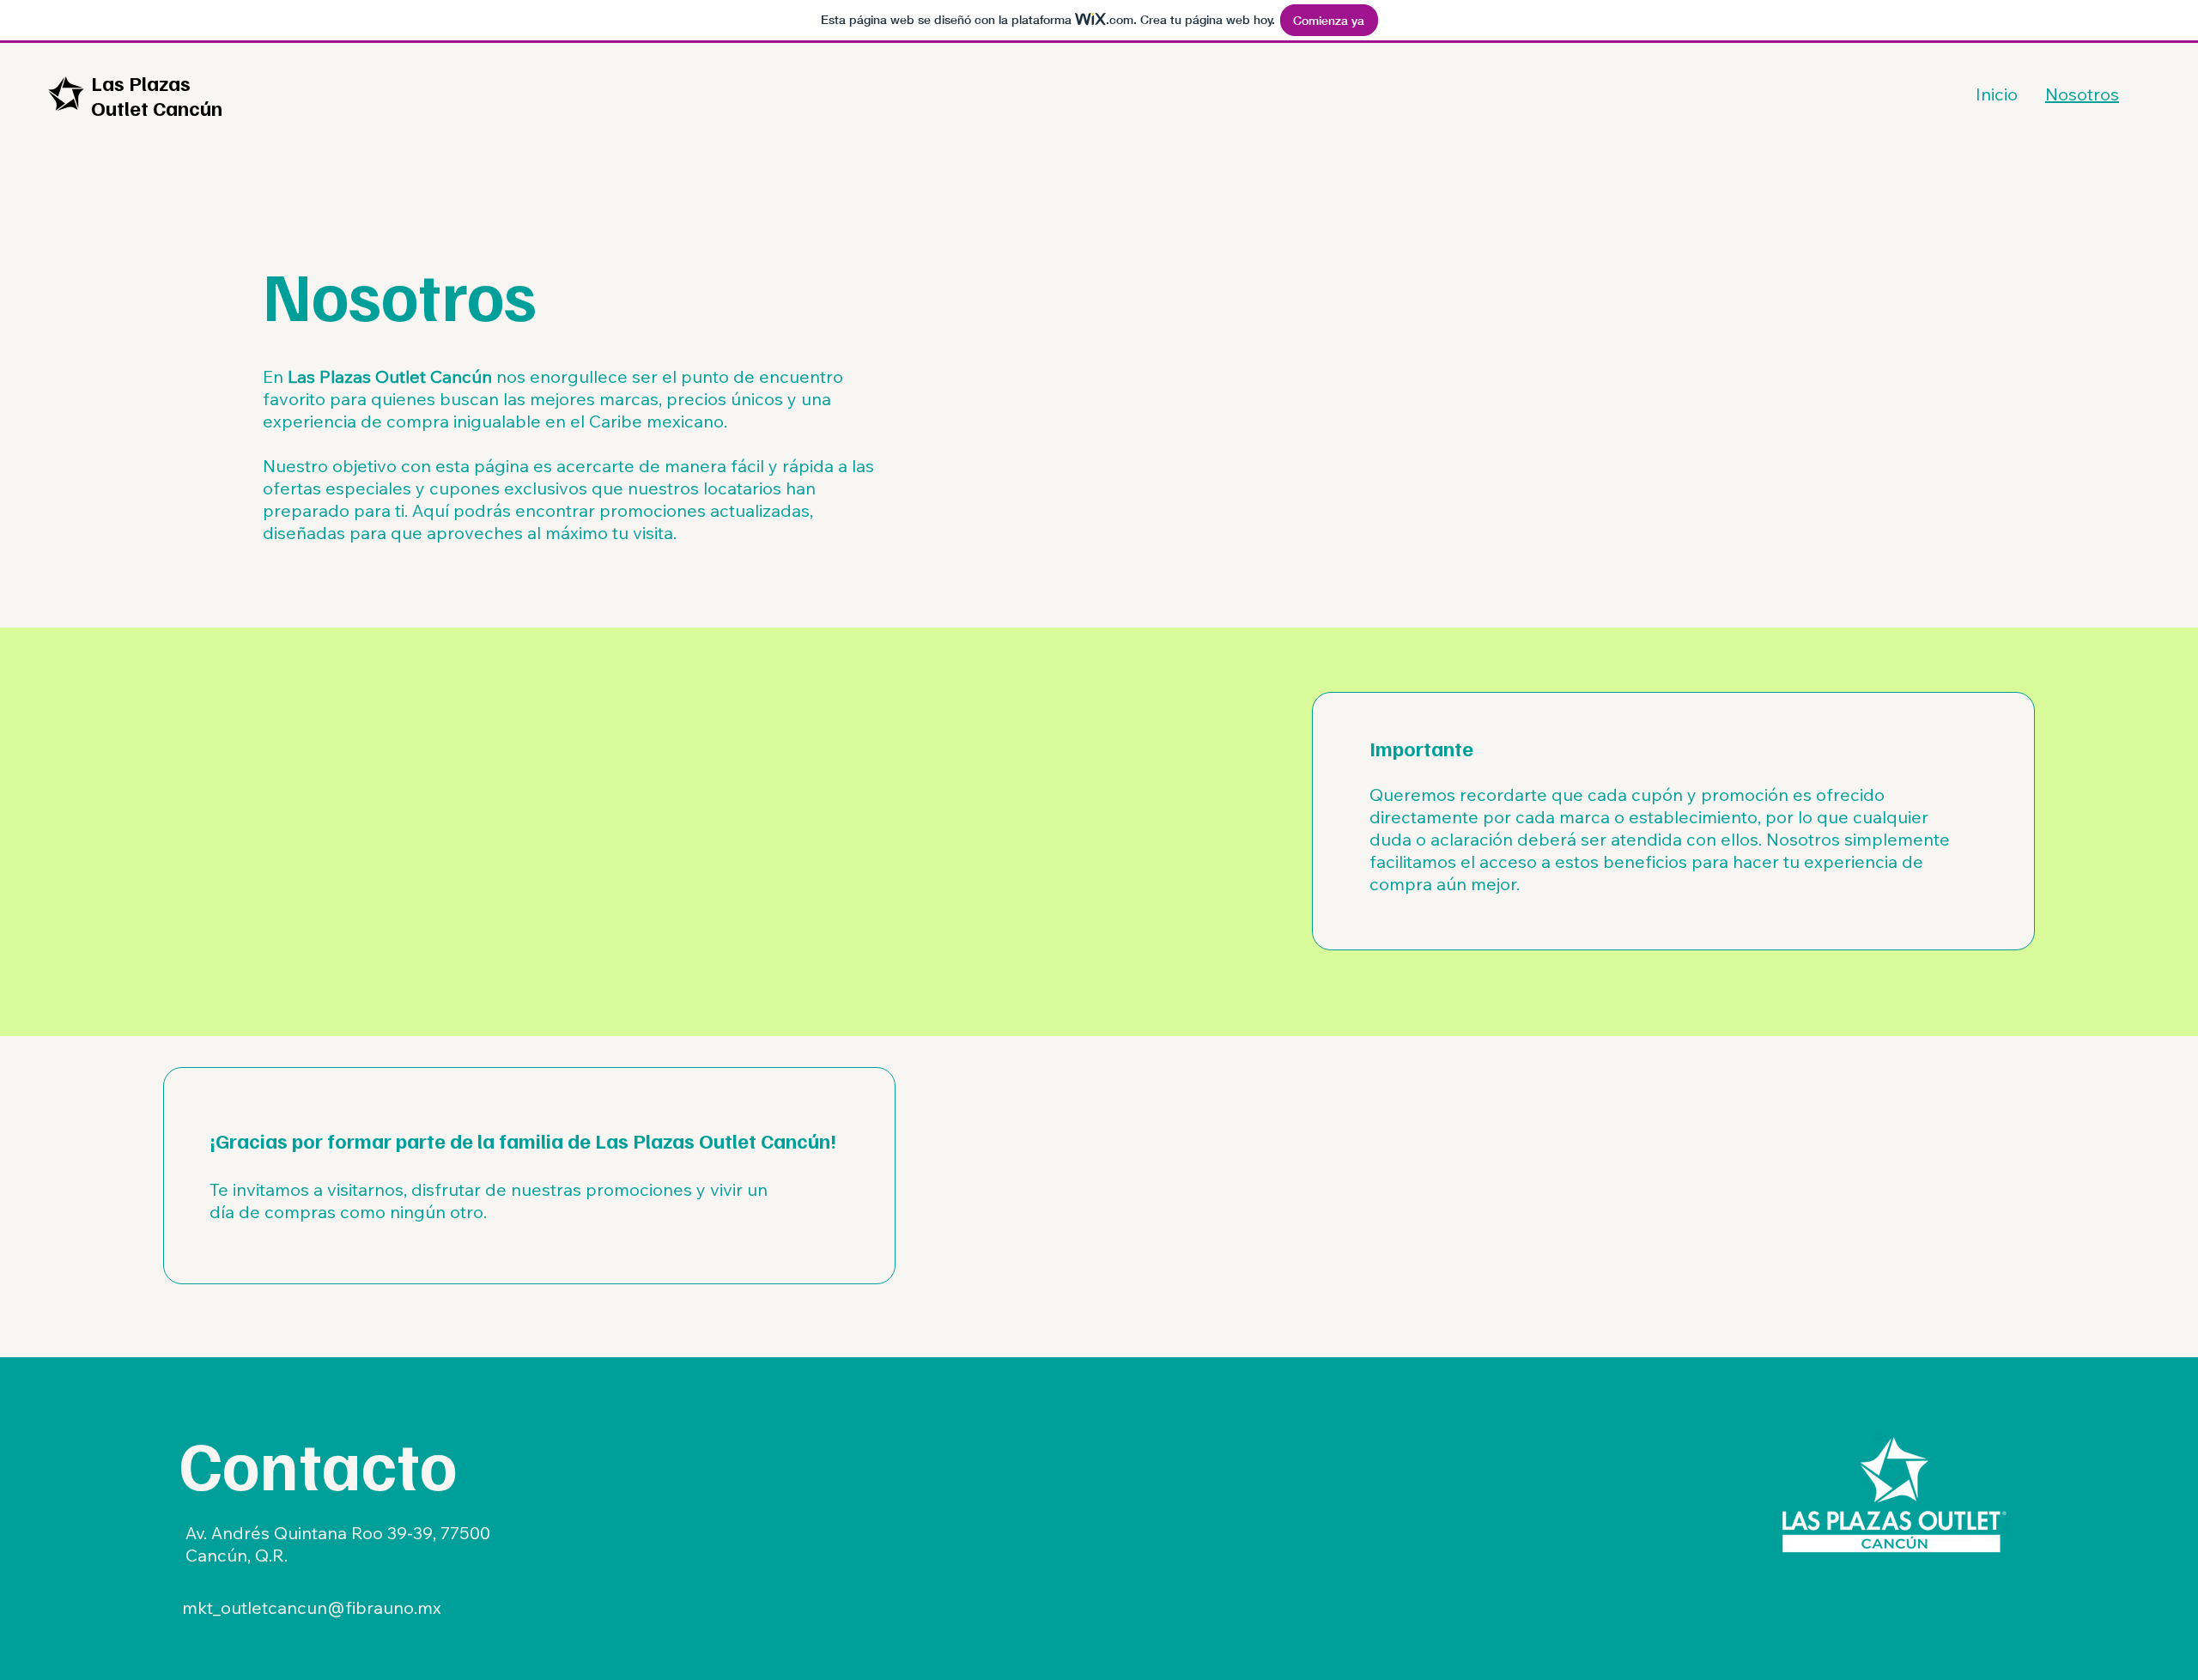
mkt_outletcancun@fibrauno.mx (312, 1607)
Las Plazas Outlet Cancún (157, 95)
